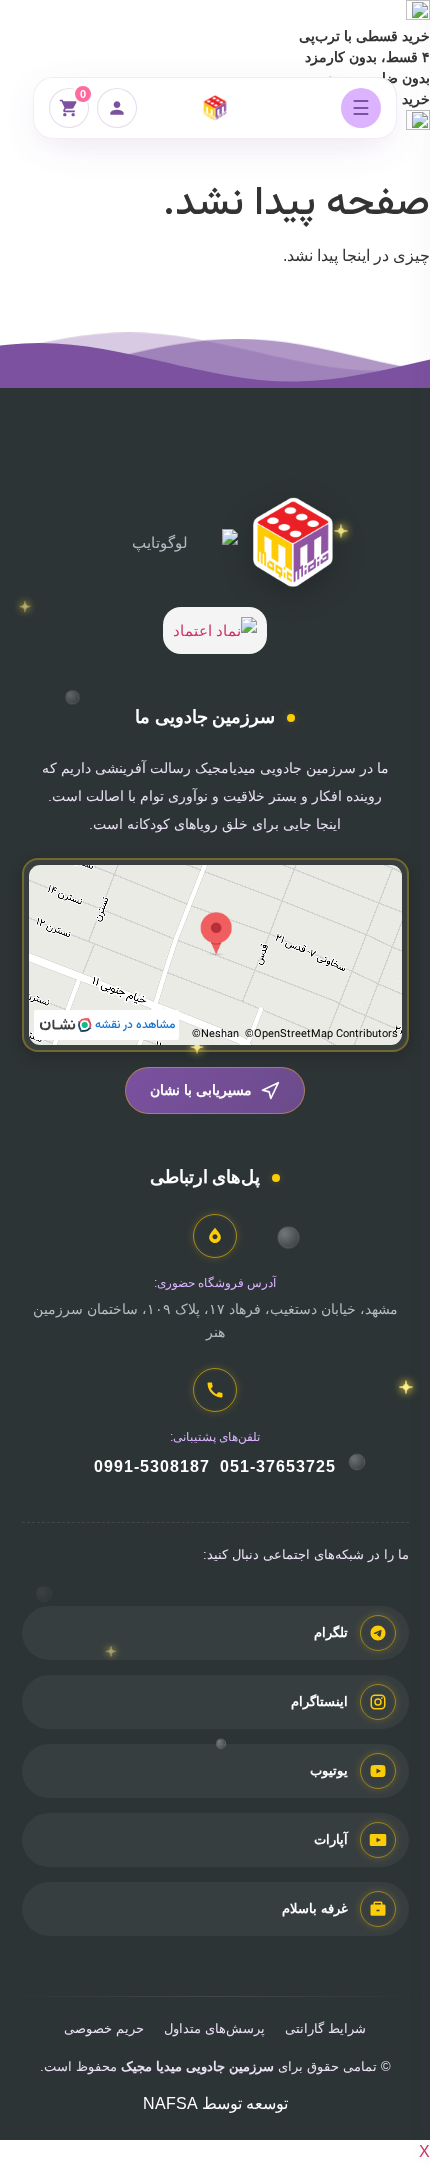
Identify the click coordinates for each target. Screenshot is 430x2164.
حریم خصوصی (104, 2028)
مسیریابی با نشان (201, 1090)
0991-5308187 (152, 1466)
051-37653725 (278, 1466)
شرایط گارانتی (325, 2028)
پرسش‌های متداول (214, 2028)
